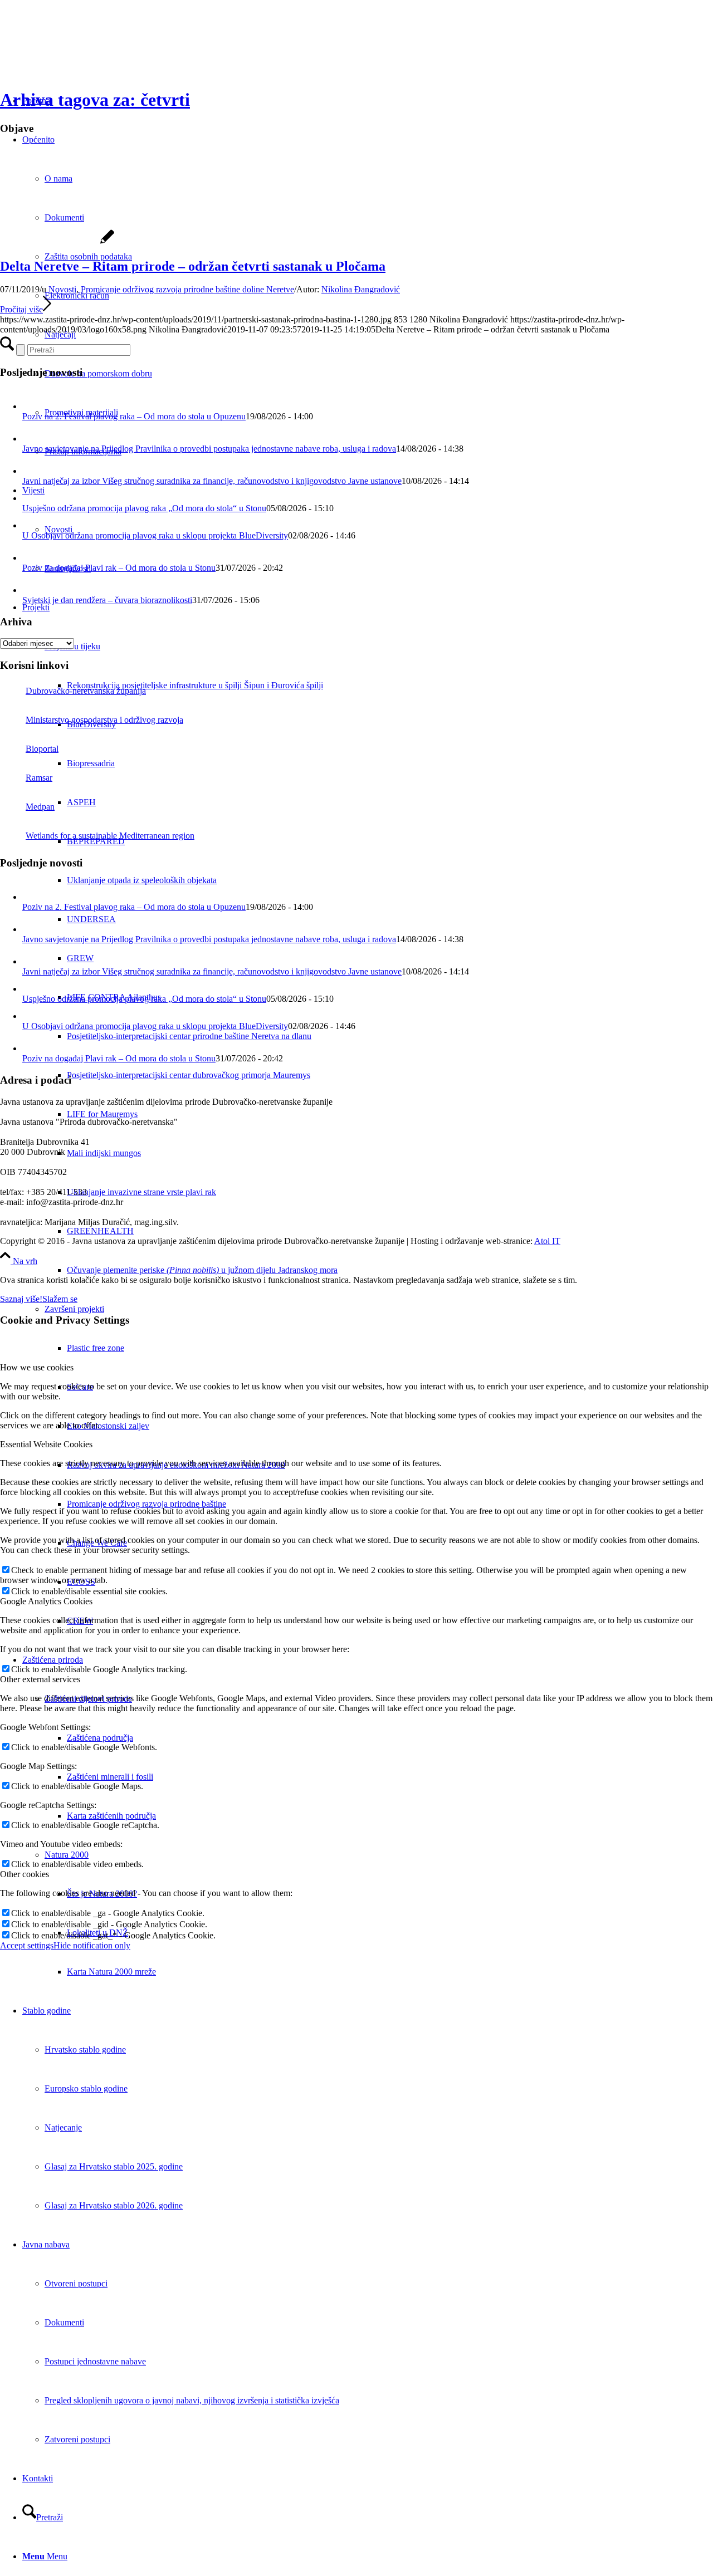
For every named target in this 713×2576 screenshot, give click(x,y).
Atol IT (547, 1241)
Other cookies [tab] (25, 1874)
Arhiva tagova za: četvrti (95, 100)
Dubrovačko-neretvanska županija (86, 691)
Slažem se (60, 1299)
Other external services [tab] (40, 1679)
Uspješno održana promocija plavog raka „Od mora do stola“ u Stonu (144, 508)
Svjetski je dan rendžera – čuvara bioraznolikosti (107, 600)
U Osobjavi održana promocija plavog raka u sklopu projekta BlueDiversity (155, 535)
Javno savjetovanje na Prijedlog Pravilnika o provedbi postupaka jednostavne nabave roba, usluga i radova (209, 449)
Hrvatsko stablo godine (85, 2049)
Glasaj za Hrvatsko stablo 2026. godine (114, 2205)
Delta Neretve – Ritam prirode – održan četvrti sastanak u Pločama (193, 266)
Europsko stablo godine (86, 2088)
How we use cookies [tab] (37, 1367)
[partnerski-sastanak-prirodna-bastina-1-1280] (57, 243)
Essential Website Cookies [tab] (46, 1444)
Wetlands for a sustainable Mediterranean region (110, 836)
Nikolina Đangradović (361, 289)
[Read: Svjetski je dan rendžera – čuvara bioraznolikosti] (32, 590)
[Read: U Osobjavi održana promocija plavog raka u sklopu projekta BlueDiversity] (30, 525)
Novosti (62, 289)
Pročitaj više (21, 309)
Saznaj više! (21, 1299)
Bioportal (42, 749)
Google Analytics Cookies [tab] (46, 1601)
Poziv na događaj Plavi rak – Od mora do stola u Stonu (119, 568)
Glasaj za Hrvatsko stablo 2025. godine (114, 2166)
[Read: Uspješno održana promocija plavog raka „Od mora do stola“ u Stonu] (30, 498)
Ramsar (39, 778)
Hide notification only (92, 1945)
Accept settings (27, 1945)
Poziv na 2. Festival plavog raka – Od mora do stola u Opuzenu (134, 416)
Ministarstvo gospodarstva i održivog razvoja (104, 720)
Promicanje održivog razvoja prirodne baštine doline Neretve (187, 289)
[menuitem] (390, 1270)
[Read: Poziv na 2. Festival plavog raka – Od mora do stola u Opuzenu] (32, 406)
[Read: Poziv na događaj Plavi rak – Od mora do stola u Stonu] (32, 558)
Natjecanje (63, 2127)
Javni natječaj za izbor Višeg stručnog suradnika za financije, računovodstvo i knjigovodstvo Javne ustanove (212, 481)
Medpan (40, 807)
